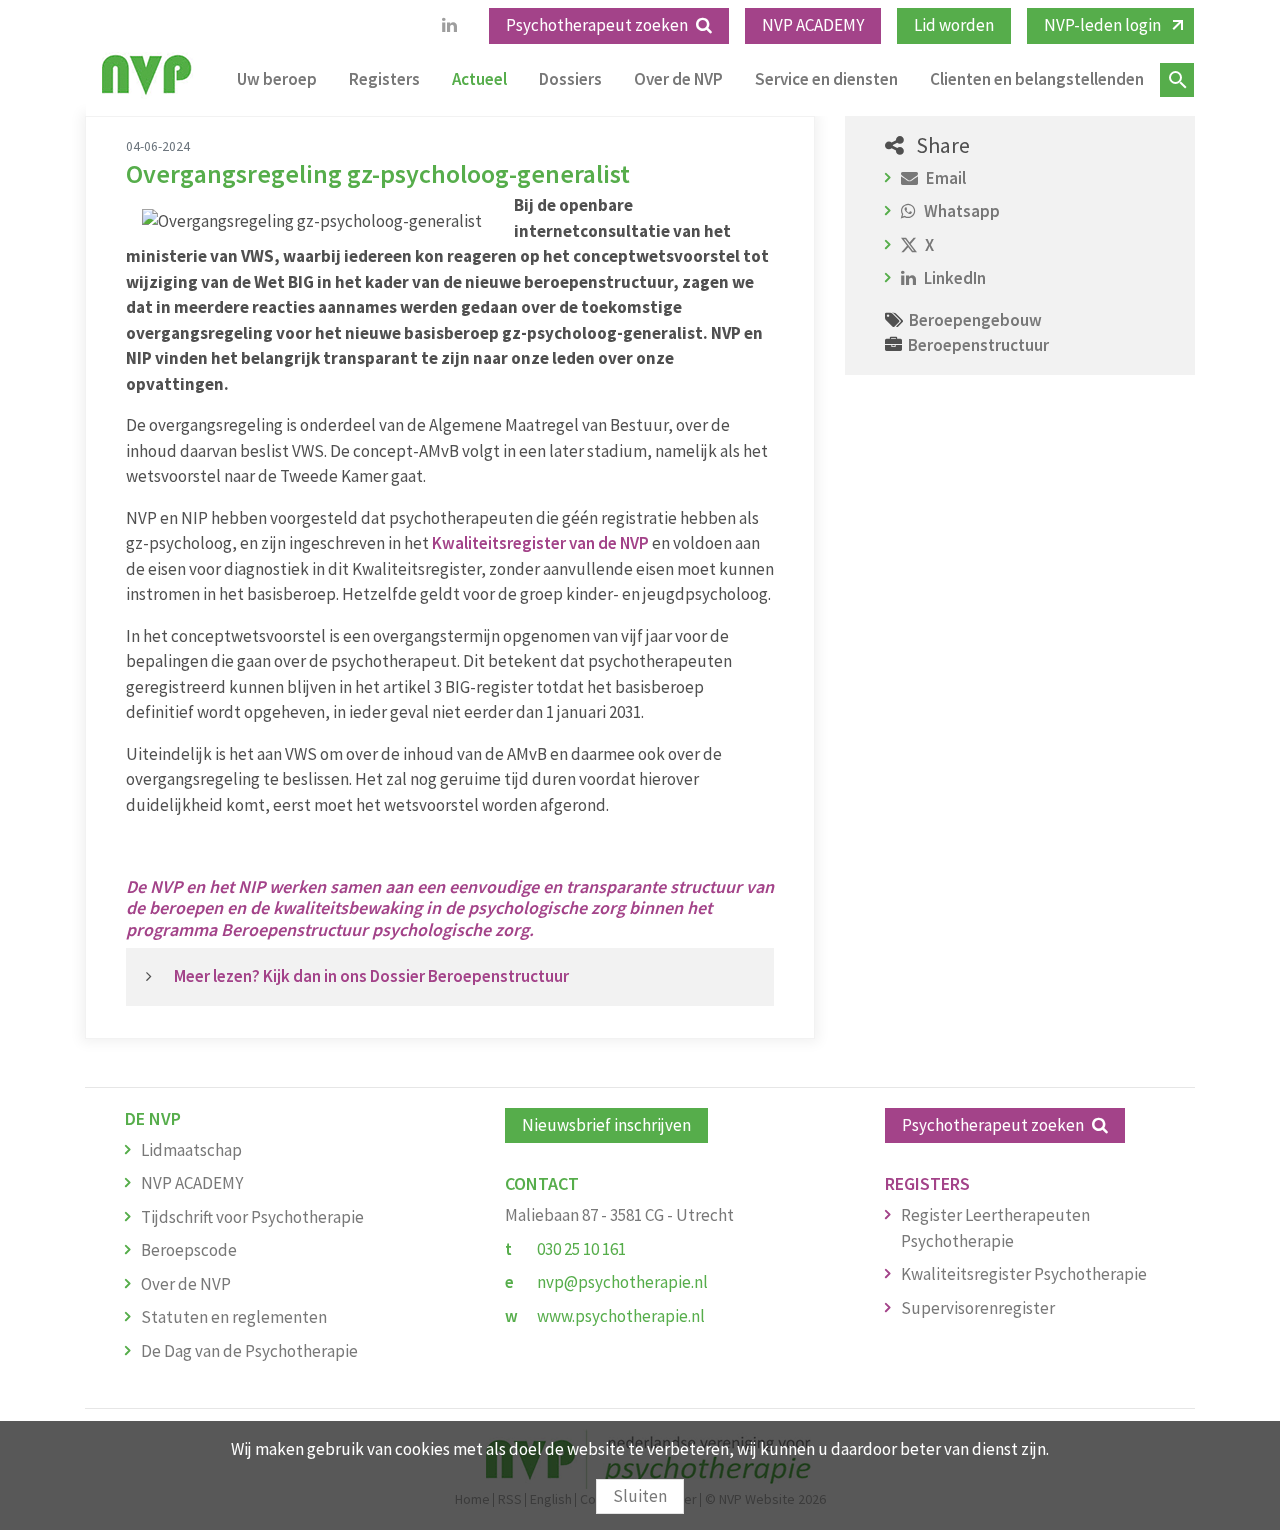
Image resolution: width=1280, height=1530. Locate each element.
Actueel (479, 79)
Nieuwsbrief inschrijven (606, 1125)
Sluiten (640, 1496)
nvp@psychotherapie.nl (622, 1282)
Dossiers (570, 79)
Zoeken (1177, 80)
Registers (384, 79)
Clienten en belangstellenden (1037, 79)
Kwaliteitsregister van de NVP (542, 543)
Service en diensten (826, 79)
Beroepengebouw (975, 320)
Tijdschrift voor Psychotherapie (252, 1217)
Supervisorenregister (978, 1308)
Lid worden (954, 25)
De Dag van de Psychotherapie (249, 1351)
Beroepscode (189, 1250)
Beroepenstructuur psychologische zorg (375, 929)
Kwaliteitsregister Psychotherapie (1024, 1274)
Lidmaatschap (191, 1150)
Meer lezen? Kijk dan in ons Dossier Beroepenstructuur (373, 976)
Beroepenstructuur (978, 345)
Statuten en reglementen (234, 1317)
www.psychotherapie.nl (621, 1316)
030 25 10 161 (581, 1249)
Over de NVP (678, 79)
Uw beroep (277, 79)
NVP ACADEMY (813, 25)
